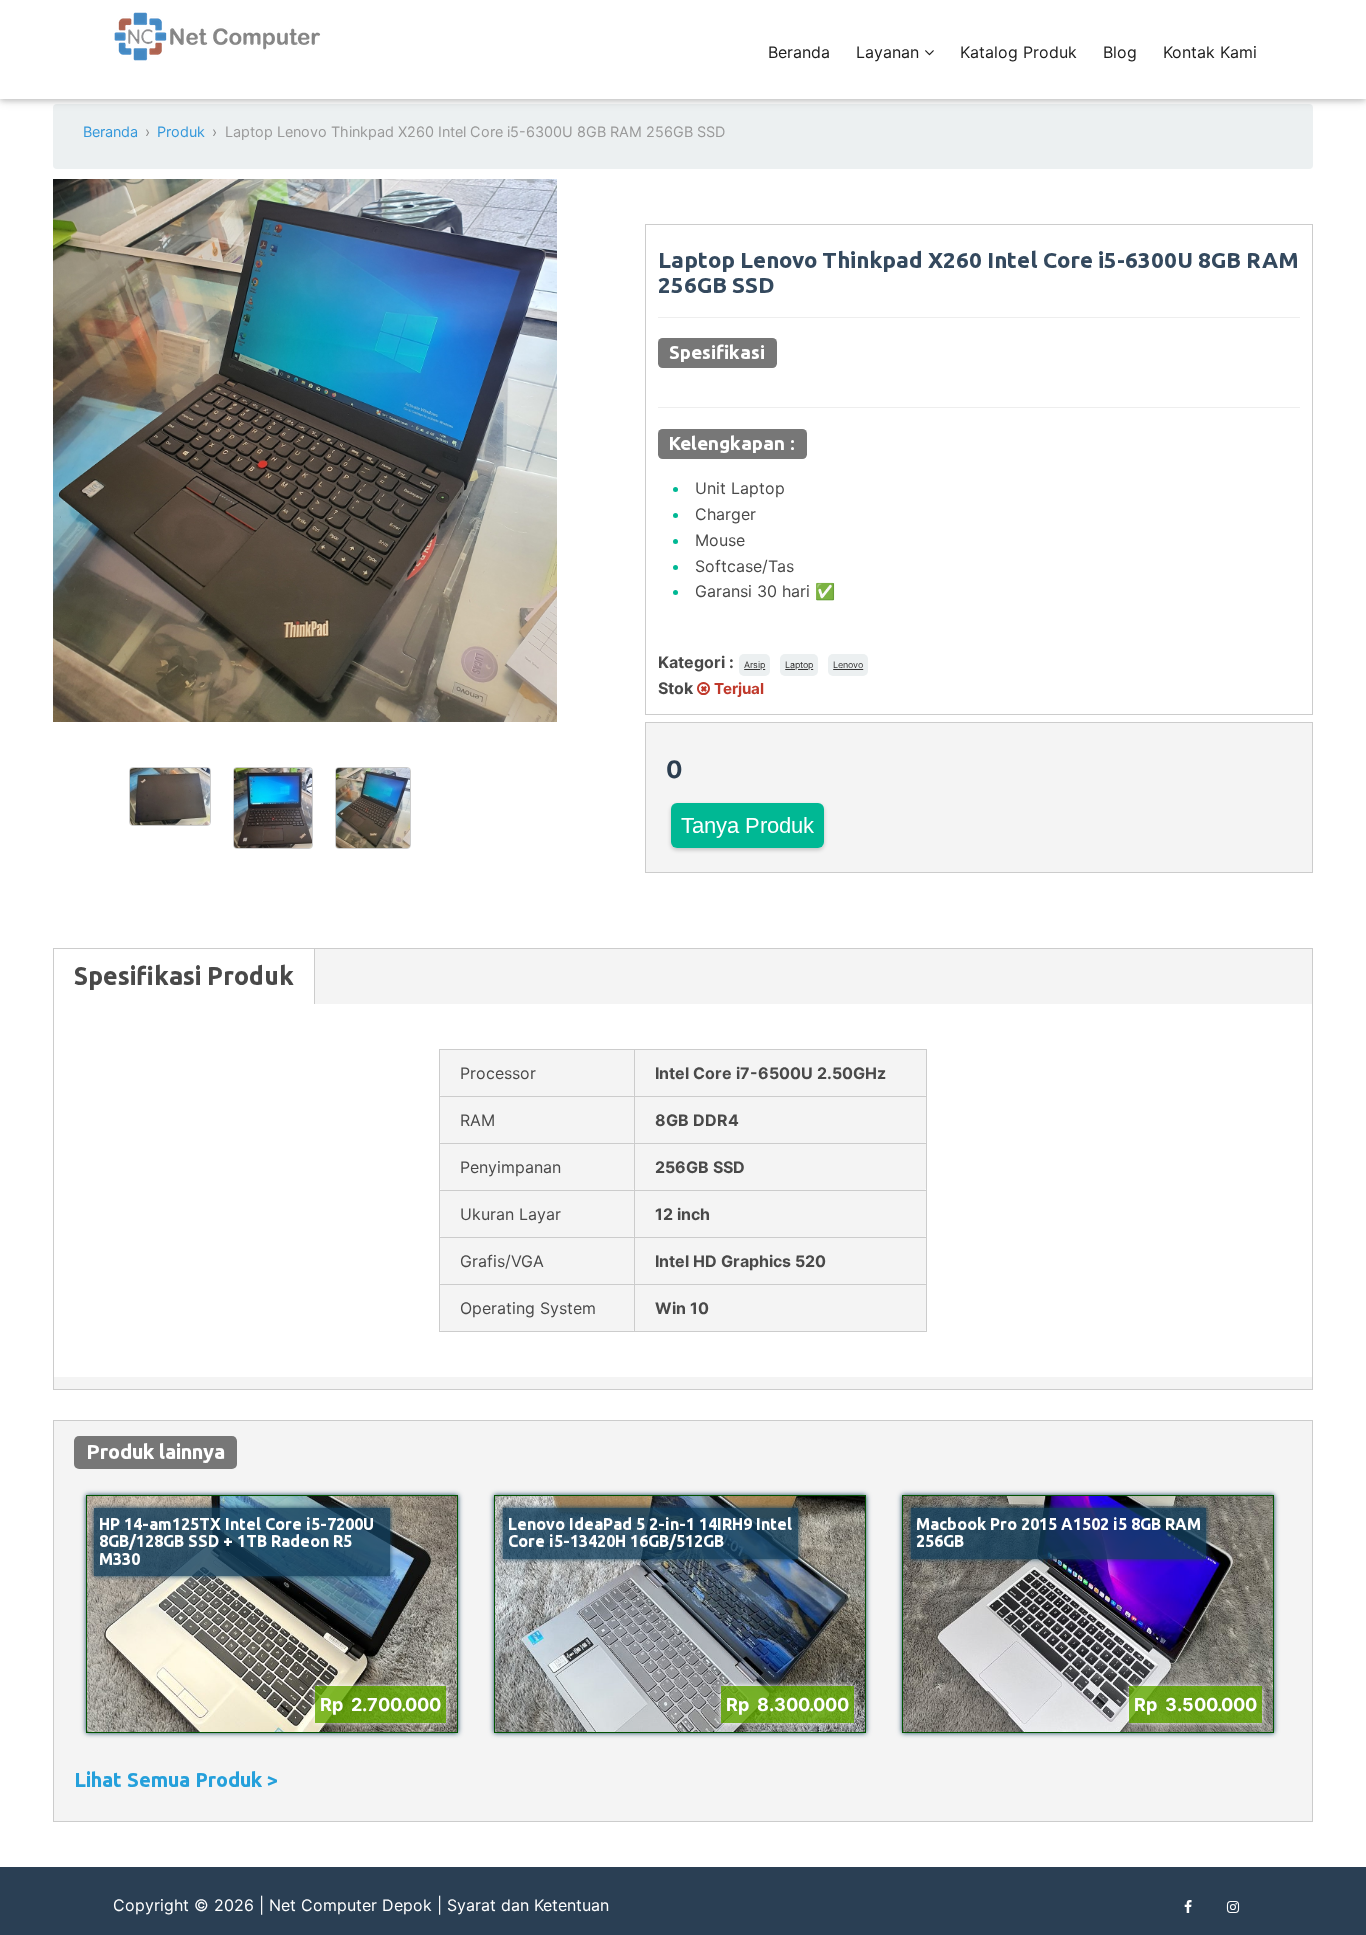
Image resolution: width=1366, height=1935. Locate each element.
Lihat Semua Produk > (176, 1779)
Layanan (890, 52)
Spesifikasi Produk (184, 976)
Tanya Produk (747, 825)
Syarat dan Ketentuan (528, 1905)
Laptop (799, 664)
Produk (181, 131)
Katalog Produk (1018, 52)
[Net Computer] (218, 47)
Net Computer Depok (350, 1905)
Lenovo (848, 664)
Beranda (799, 52)
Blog (1120, 52)
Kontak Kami (1210, 52)
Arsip (754, 664)
